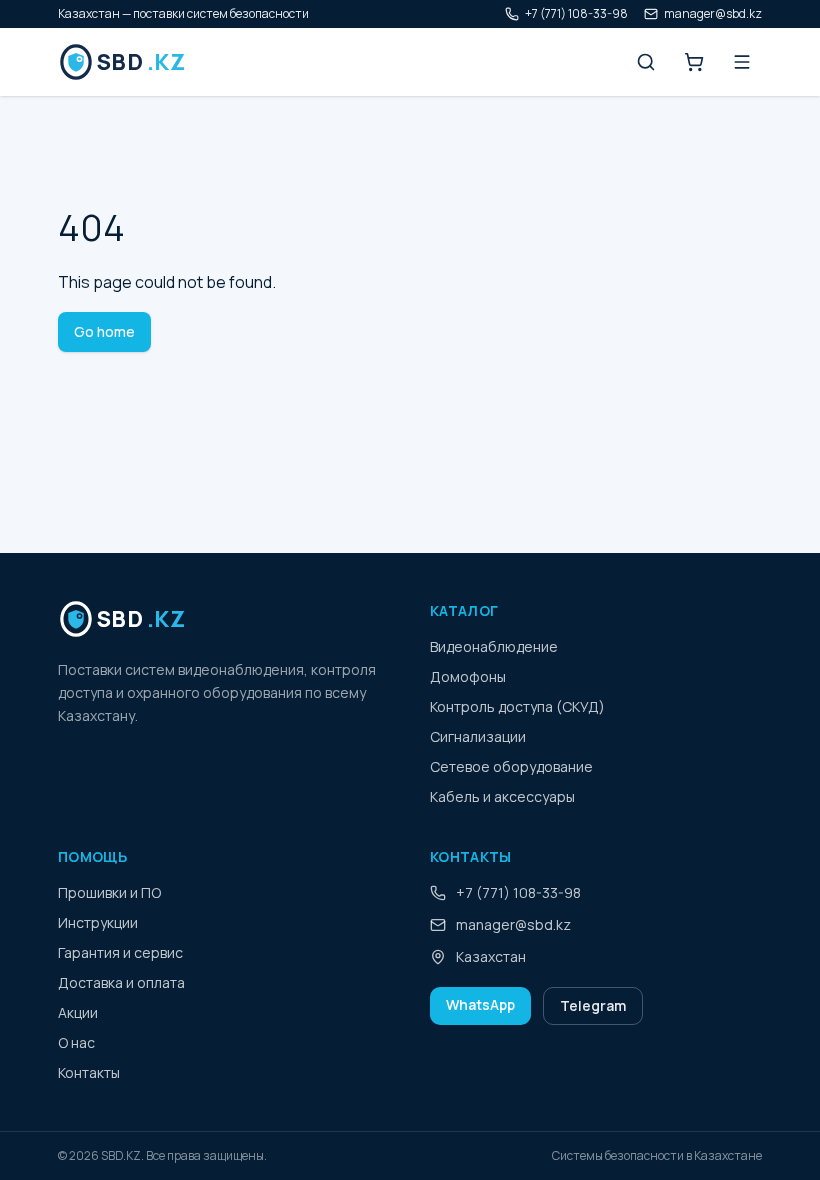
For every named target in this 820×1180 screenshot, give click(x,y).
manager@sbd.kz (713, 14)
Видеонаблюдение (494, 646)
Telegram (593, 1005)
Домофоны (468, 676)
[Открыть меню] (742, 62)
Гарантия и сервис (120, 952)
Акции (78, 1012)
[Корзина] (694, 62)
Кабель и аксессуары (502, 796)
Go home (104, 331)
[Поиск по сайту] (646, 62)
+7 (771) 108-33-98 (576, 14)
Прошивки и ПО (109, 892)
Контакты (89, 1072)
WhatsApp (480, 1004)
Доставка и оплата (121, 982)
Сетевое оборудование (511, 766)
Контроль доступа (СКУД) (517, 706)
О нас (76, 1042)
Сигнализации (478, 736)
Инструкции (98, 922)
